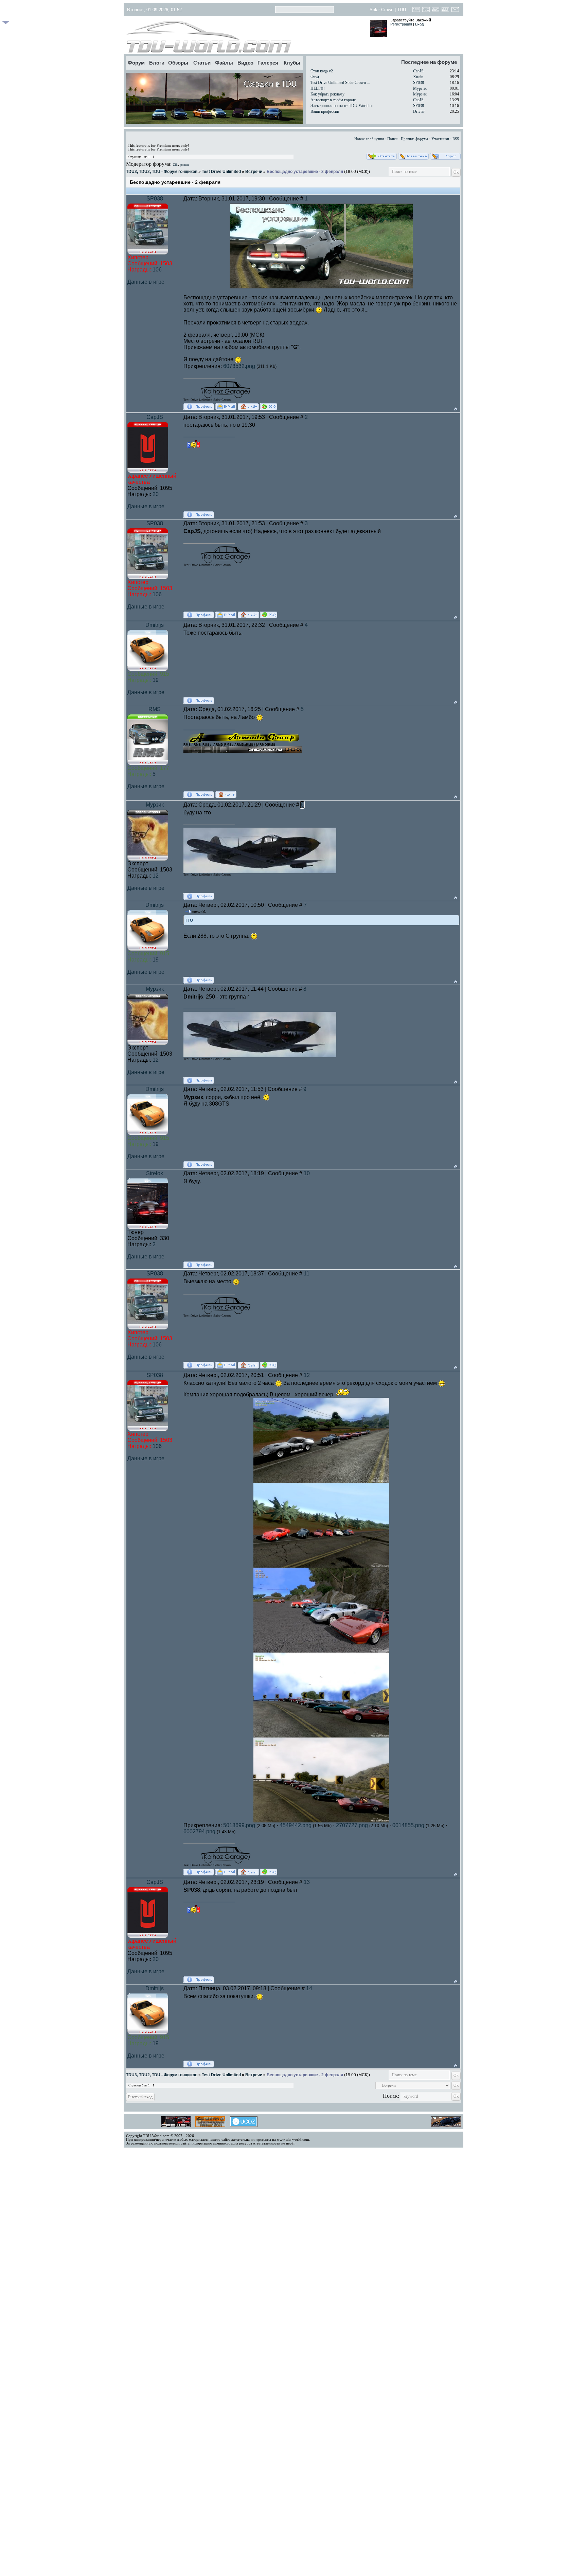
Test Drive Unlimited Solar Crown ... (340, 83)
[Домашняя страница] (248, 407)
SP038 (419, 83)
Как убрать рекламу (327, 94)
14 (309, 1988)
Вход (419, 24)
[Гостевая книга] (416, 11)
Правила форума (414, 139)
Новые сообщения (369, 139)
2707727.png (352, 1825)
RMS (155, 709)
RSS (456, 139)
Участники (440, 139)
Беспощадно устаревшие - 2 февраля (305, 172)
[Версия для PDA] (426, 11)
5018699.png (239, 1825)
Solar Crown (381, 10)
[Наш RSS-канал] (446, 11)
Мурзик (420, 88)
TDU (402, 10)
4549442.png (296, 1825)
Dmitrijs (155, 625)
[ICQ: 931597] (269, 407)
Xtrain (418, 77)
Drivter (419, 111)
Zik (175, 165)
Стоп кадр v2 (322, 71)
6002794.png (199, 1831)
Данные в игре (146, 282)
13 (307, 1882)
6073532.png (239, 366)
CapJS (418, 71)
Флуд (315, 77)
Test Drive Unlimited (221, 172)
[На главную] (245, 37)
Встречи (254, 172)
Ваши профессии (325, 111)
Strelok (155, 1173)
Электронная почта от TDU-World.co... (343, 106)
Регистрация (401, 24)
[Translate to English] (436, 11)
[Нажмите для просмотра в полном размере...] (321, 1481)
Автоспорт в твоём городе (333, 100)
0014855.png (408, 1825)
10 (307, 1173)
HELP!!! (318, 88)
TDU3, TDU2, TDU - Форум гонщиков (162, 172)
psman (185, 165)
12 (307, 1375)
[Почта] (455, 11)
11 (307, 1274)
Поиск (392, 139)
